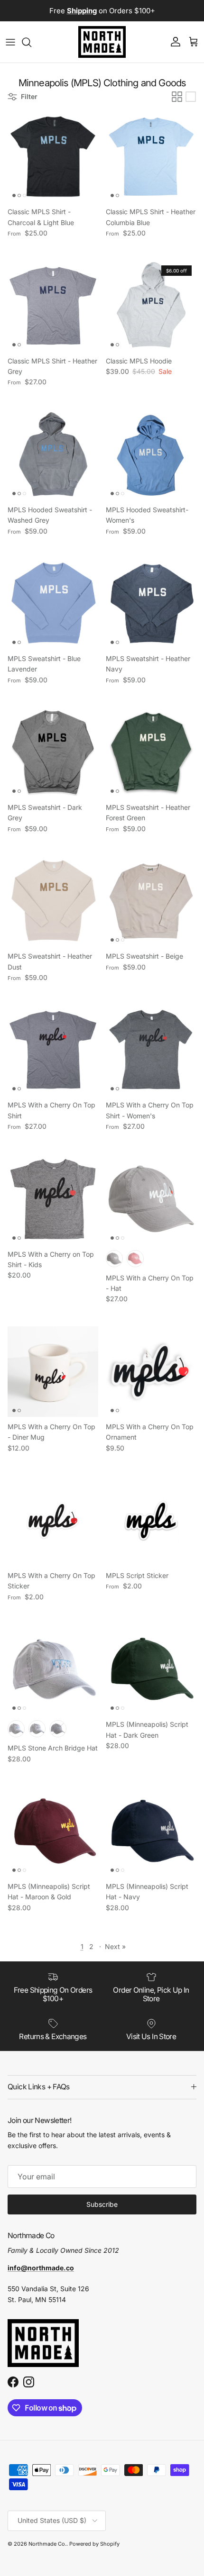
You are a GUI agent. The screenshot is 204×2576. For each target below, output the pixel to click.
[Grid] (177, 97)
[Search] (31, 42)
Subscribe (102, 2204)
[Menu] (10, 42)
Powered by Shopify (94, 2544)
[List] (191, 97)
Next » (115, 1946)
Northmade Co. (47, 2544)
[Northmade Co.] (102, 42)
